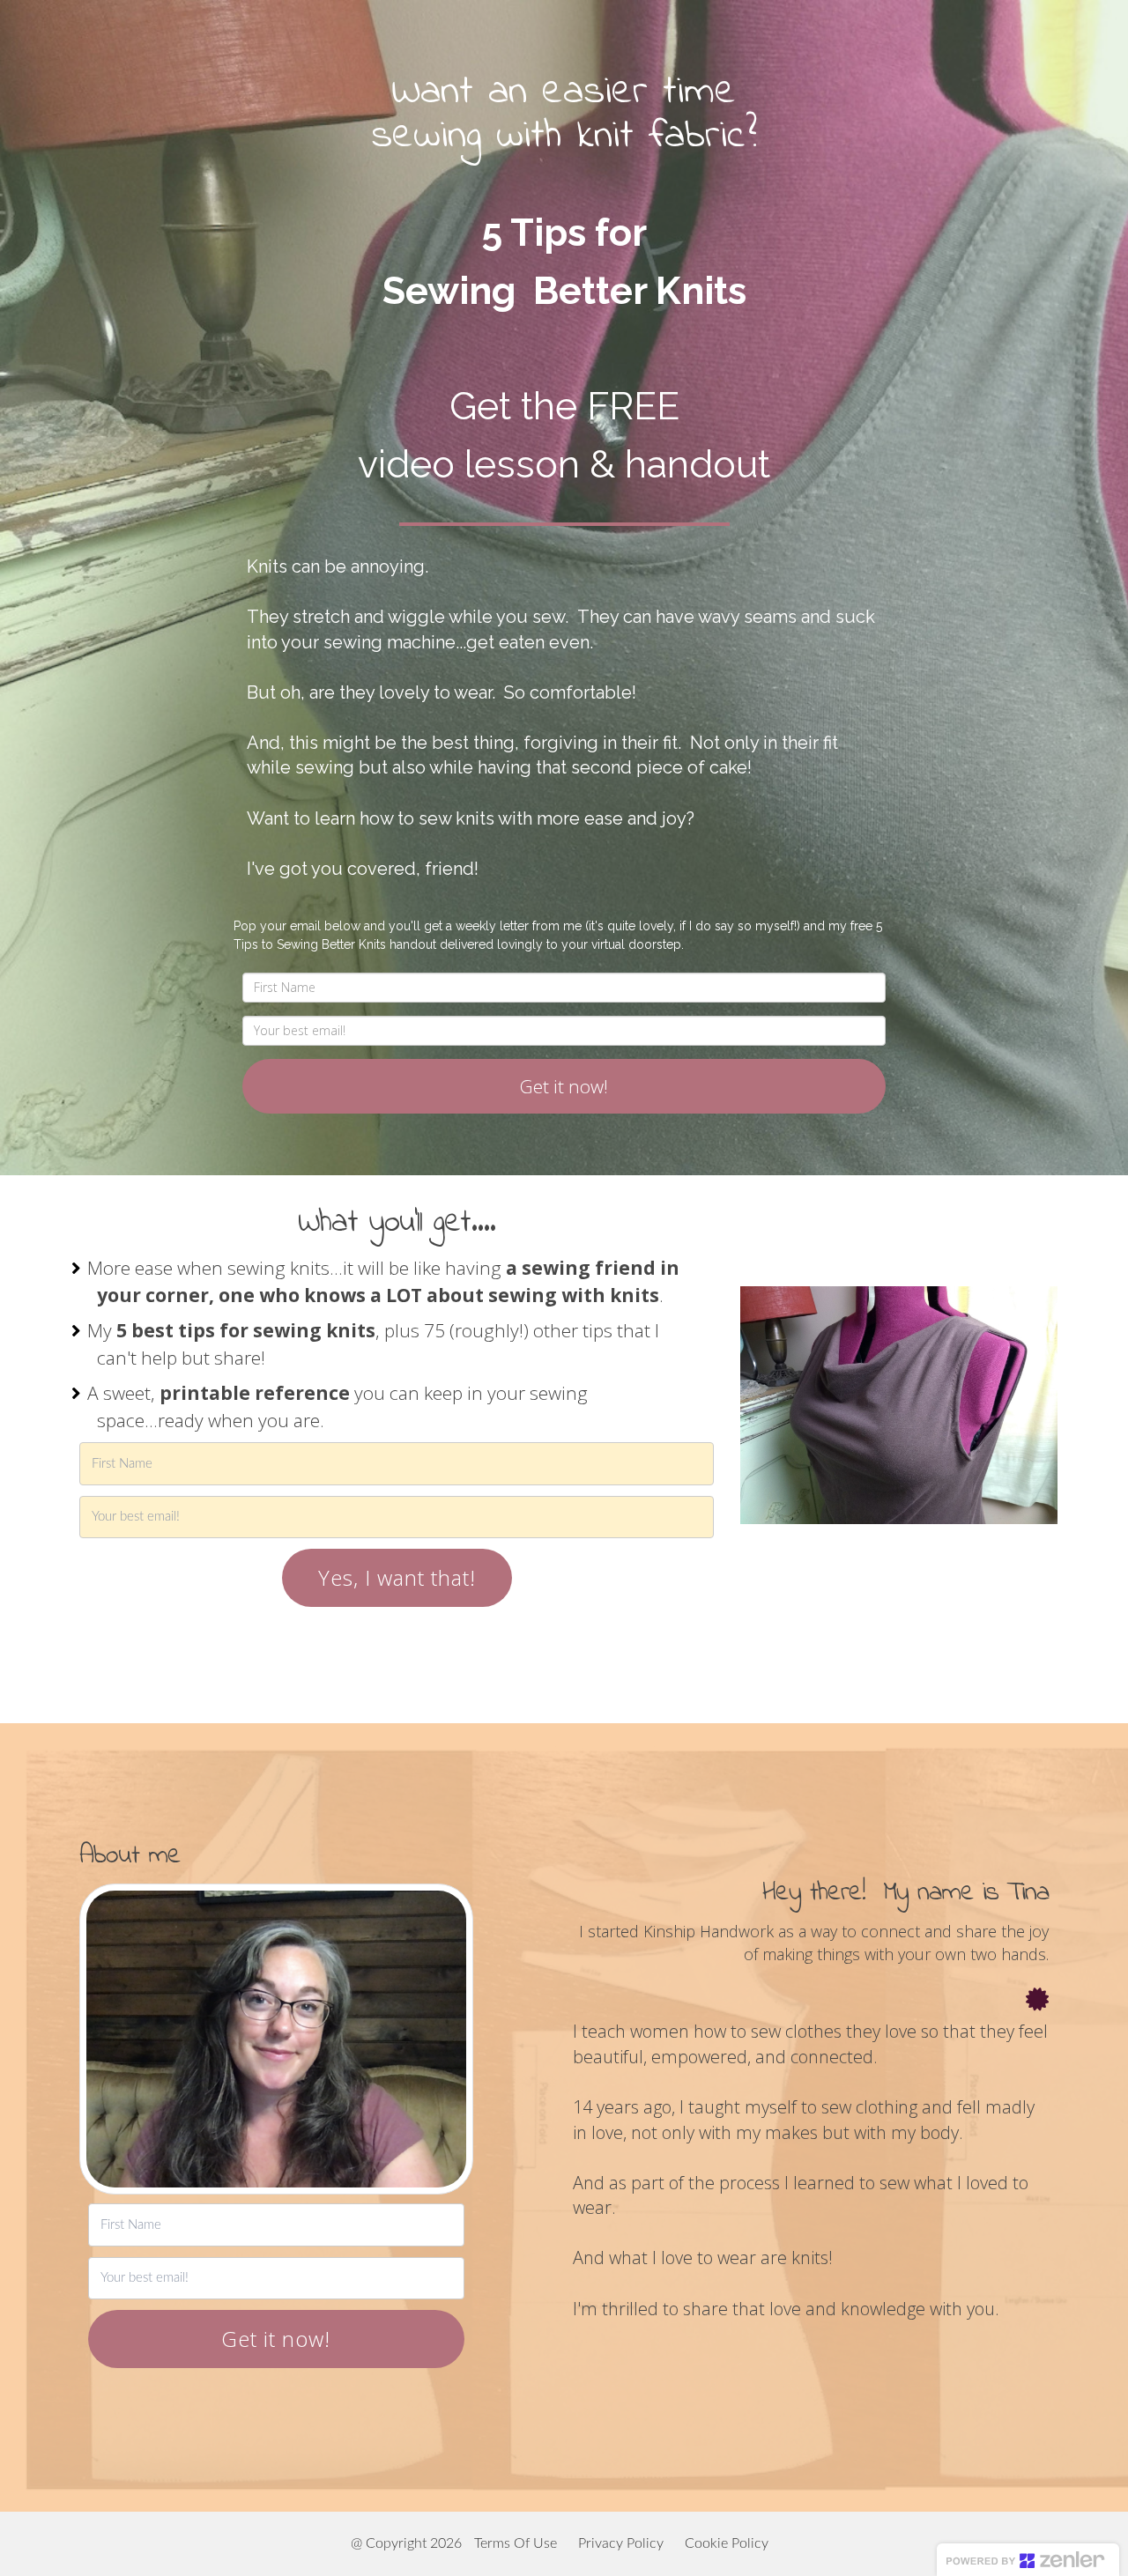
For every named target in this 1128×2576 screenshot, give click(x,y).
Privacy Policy (621, 2543)
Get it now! (564, 1086)
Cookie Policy (727, 2543)
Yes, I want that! (397, 1577)
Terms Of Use (516, 2543)
